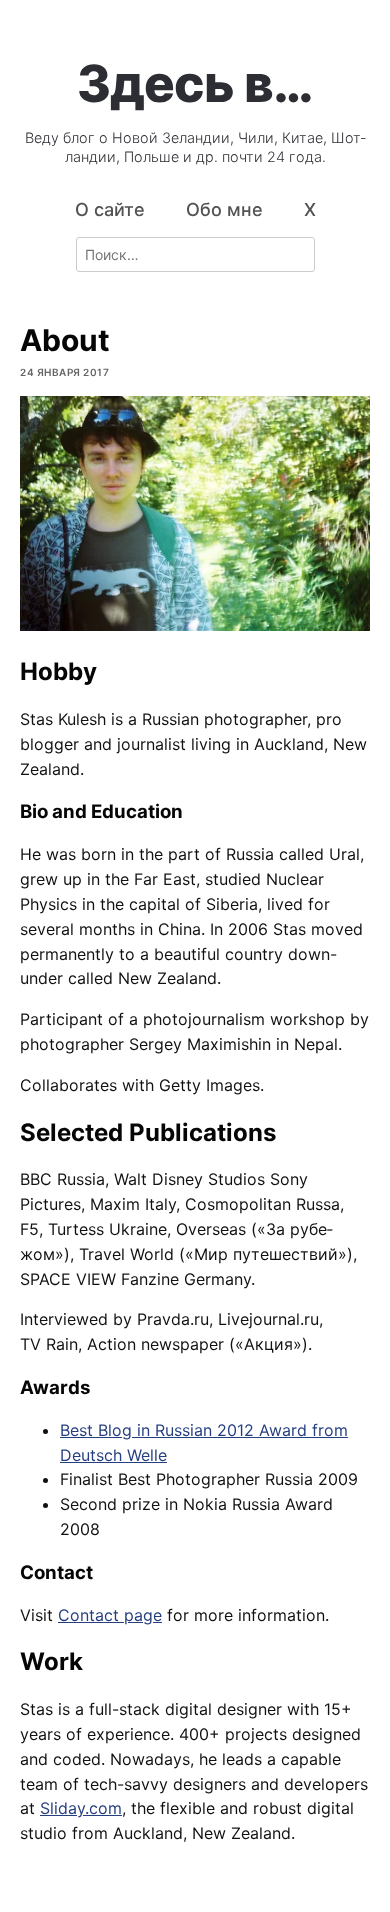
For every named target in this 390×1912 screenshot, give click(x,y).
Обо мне (224, 209)
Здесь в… (195, 83)
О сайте (110, 209)
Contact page (110, 1615)
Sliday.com (81, 1808)
